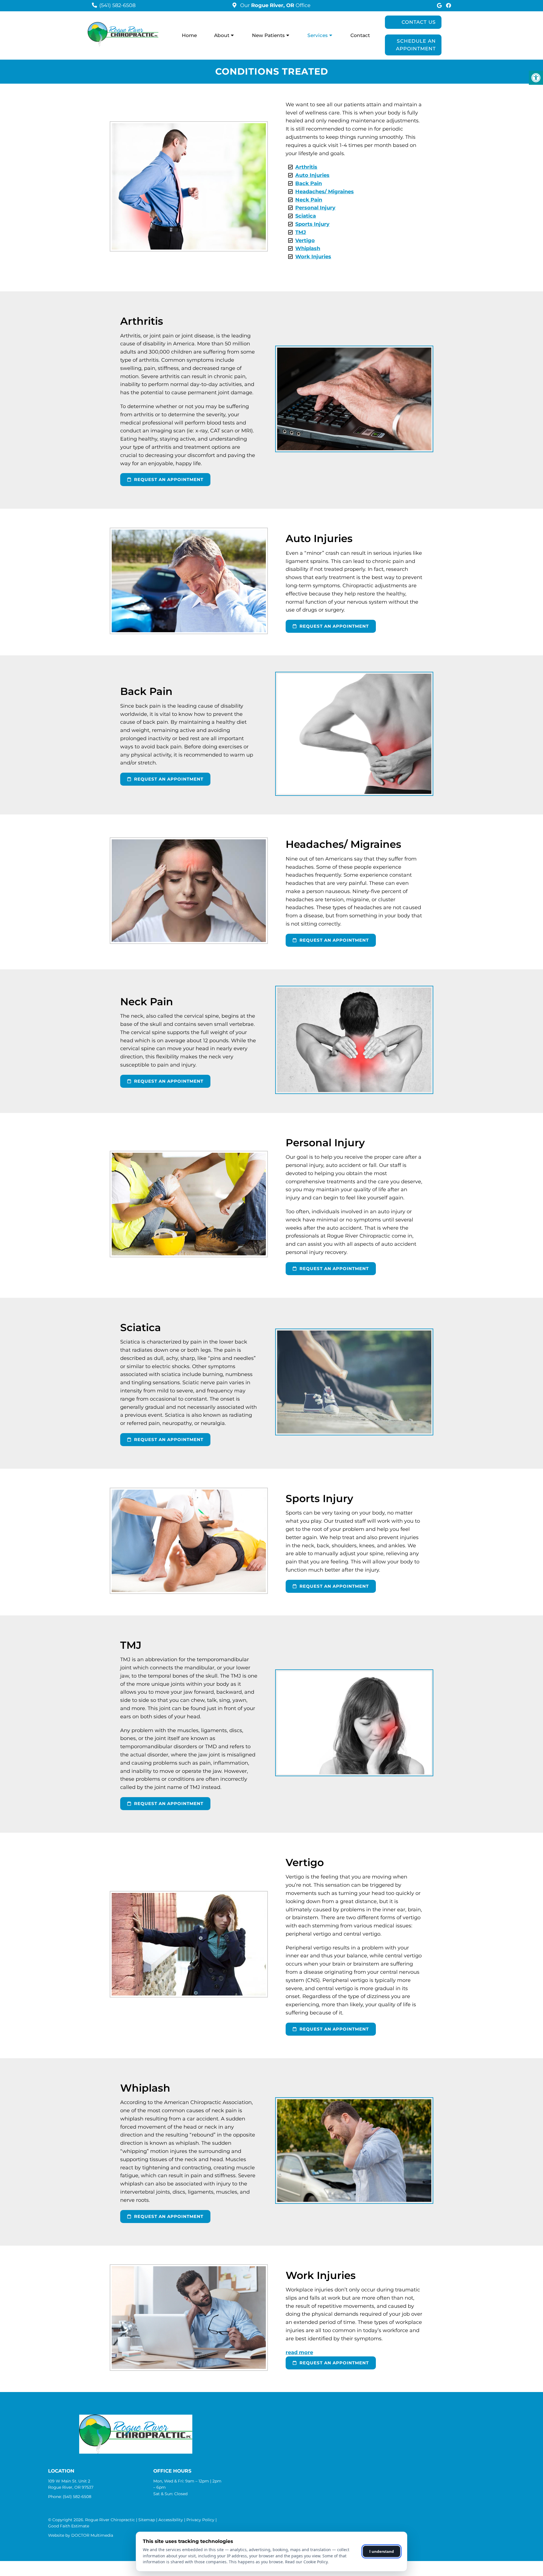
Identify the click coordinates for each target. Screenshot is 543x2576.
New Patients (268, 35)
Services (318, 35)
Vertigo (305, 241)
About (222, 35)
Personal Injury (315, 208)
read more (299, 2352)
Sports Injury (312, 224)
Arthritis (306, 167)
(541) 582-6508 (117, 5)
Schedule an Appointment (416, 45)
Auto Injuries (312, 175)
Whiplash (308, 248)
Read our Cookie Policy (306, 2562)
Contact (360, 35)
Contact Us (419, 22)
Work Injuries (313, 257)
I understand (382, 2551)
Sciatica (306, 216)
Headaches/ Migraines (325, 192)
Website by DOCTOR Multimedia (81, 2535)
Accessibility (171, 2520)
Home (189, 35)
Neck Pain (309, 200)
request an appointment (168, 479)
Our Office (275, 5)
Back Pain (309, 183)
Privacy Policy (200, 2520)
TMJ (301, 232)
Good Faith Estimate (69, 2526)
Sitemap (147, 2520)
